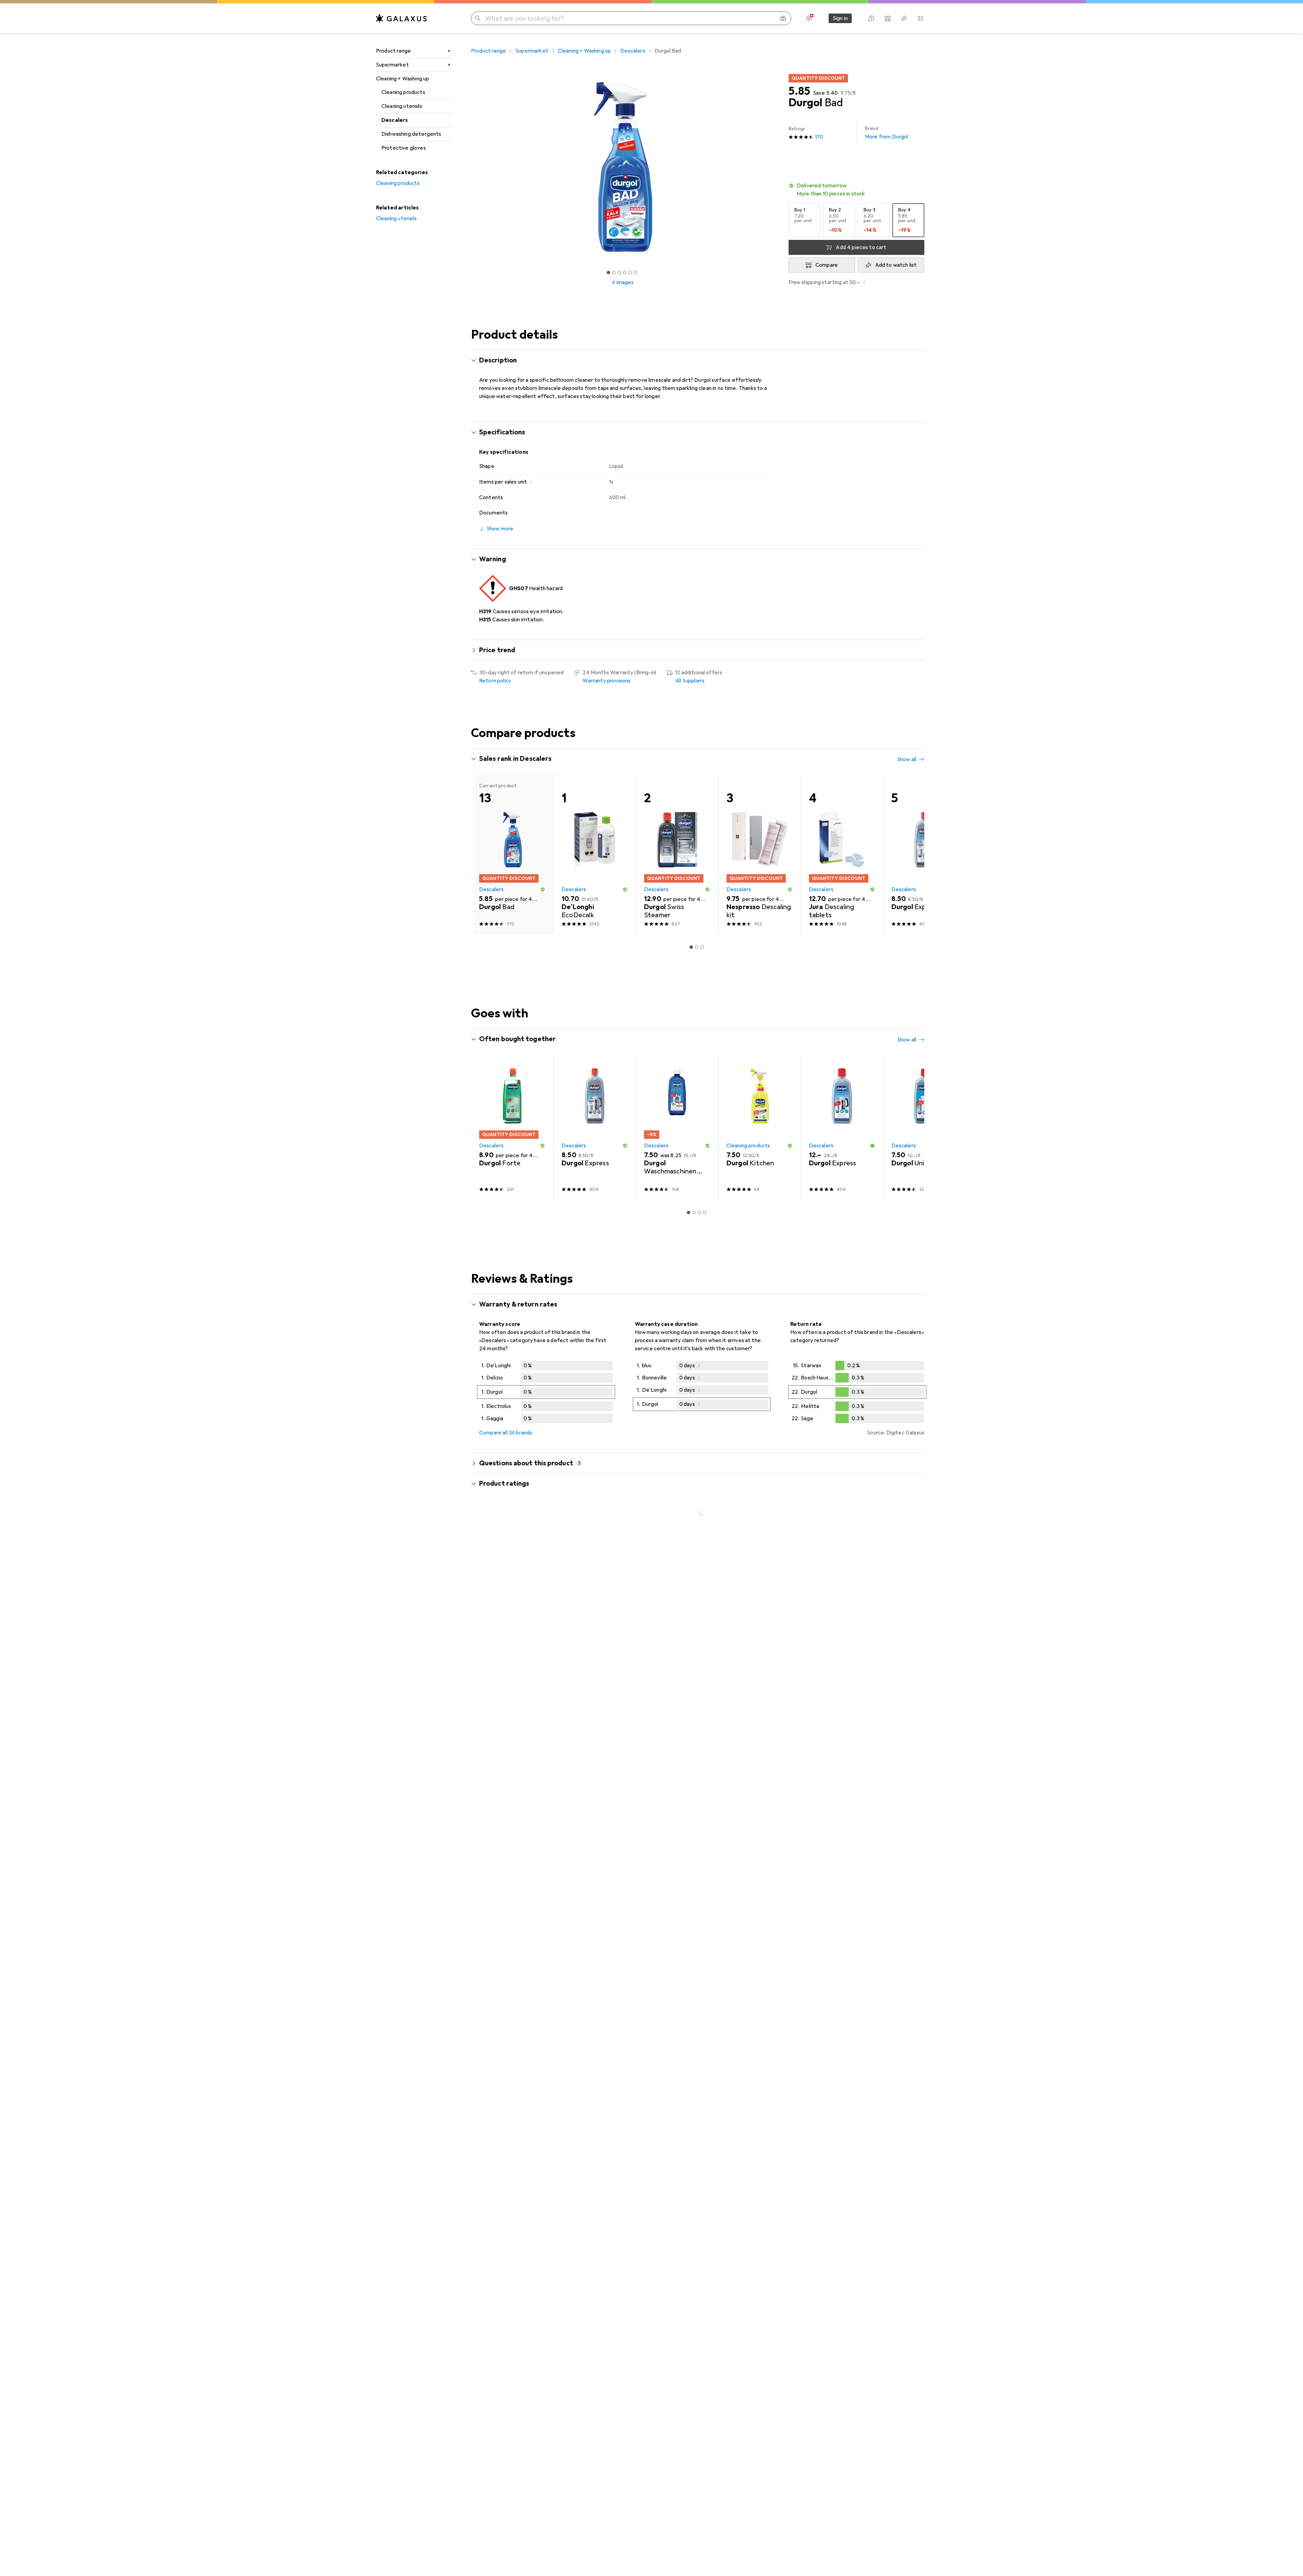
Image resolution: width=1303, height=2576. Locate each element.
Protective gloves (404, 148)
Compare (827, 265)
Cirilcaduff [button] (511, 2362)
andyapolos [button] (512, 1829)
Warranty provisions (607, 681)
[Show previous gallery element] (470, 167)
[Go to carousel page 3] (699, 923)
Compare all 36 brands (506, 1625)
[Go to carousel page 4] (705, 923)
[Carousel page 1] (608, 272)
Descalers (395, 120)
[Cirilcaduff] (529, 2365)
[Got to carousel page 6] (636, 272)
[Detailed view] (546, 1586)
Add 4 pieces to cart (861, 247)
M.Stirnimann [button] (514, 2143)
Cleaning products (403, 92)
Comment (500, 1873)
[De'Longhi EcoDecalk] (595, 1047)
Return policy (495, 681)
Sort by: (489, 1808)
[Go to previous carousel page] (483, 843)
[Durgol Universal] (677, 842)
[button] (856, 190)
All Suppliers (690, 681)
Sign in (840, 18)
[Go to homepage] (401, 18)
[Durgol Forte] (512, 842)
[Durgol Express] (595, 842)
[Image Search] (783, 18)
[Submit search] (478, 18)
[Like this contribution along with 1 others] (890, 1832)
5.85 (799, 91)
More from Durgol (887, 133)
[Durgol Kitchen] (760, 1320)
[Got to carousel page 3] (619, 272)
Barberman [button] (512, 2271)
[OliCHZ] (529, 1996)
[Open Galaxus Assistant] (871, 18)
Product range (393, 51)
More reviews (702, 2461)
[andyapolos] (529, 1832)
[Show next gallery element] (776, 167)
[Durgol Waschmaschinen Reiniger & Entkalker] (842, 842)
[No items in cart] (920, 18)
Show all (907, 759)
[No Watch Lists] (904, 18)
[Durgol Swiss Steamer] (677, 1047)
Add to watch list (896, 265)
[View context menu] (875, 1832)
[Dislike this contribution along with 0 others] (920, 1832)
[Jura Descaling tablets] (842, 1047)
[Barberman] (529, 2275)
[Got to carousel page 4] (625, 272)
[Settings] (809, 18)
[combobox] (517, 1808)
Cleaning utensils (402, 106)
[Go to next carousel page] (912, 843)
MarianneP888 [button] (516, 1903)
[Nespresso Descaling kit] (760, 1047)
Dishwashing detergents (411, 134)
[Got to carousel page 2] (614, 272)
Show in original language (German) (528, 1947)
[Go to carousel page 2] (694, 923)
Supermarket (392, 65)
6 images (623, 282)
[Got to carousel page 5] (630, 272)
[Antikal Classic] (924, 842)
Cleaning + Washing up (402, 79)
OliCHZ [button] (507, 1993)
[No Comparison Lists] (888, 18)
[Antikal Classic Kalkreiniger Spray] (760, 842)
